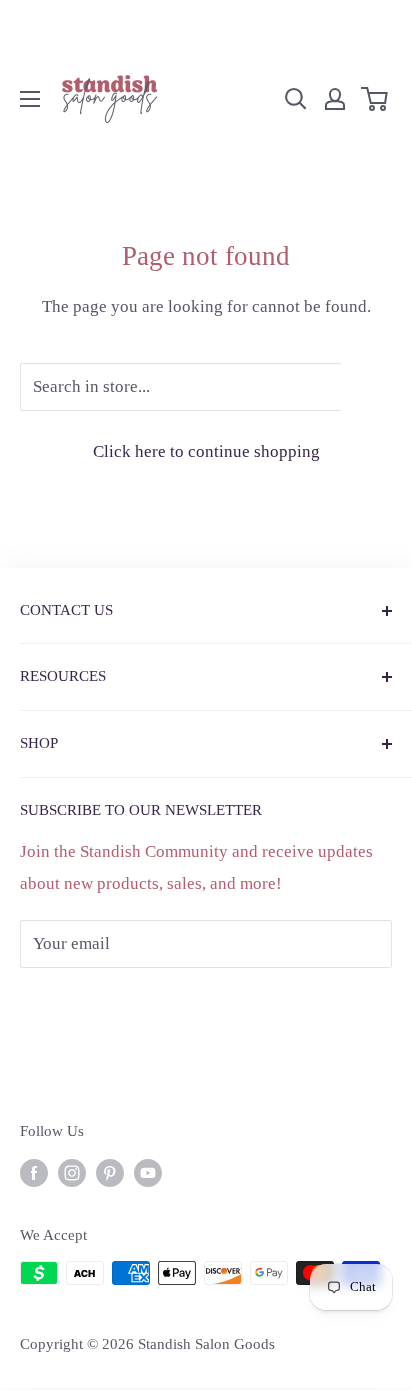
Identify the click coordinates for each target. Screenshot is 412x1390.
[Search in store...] (366, 387)
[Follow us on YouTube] (148, 1172)
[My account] (335, 99)
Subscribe (88, 1004)
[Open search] (296, 99)
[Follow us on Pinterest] (110, 1172)
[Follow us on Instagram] (72, 1172)
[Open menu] (30, 99)
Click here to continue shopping (206, 451)
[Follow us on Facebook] (34, 1172)
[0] (375, 99)
